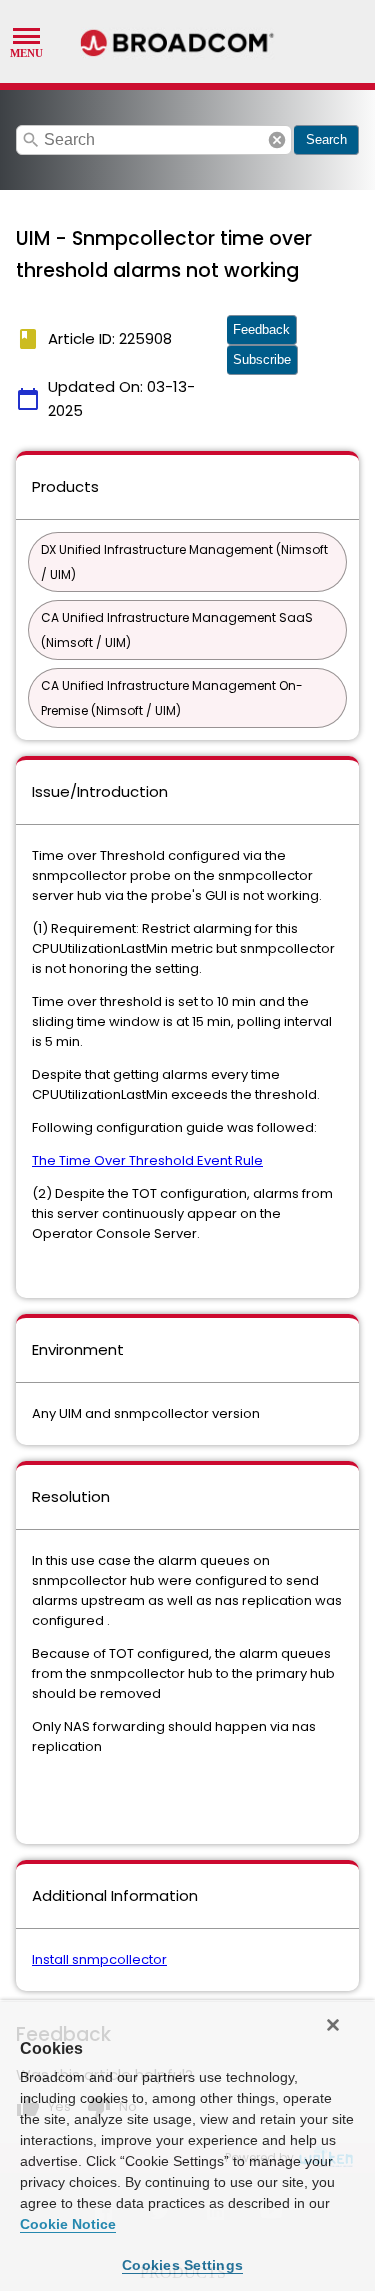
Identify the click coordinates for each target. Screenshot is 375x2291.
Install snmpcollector (99, 1959)
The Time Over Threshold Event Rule (147, 1160)
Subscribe (262, 359)
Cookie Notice (68, 2224)
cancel (277, 140)
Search (326, 139)
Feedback (261, 329)
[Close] (333, 2025)
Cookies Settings (182, 2265)
